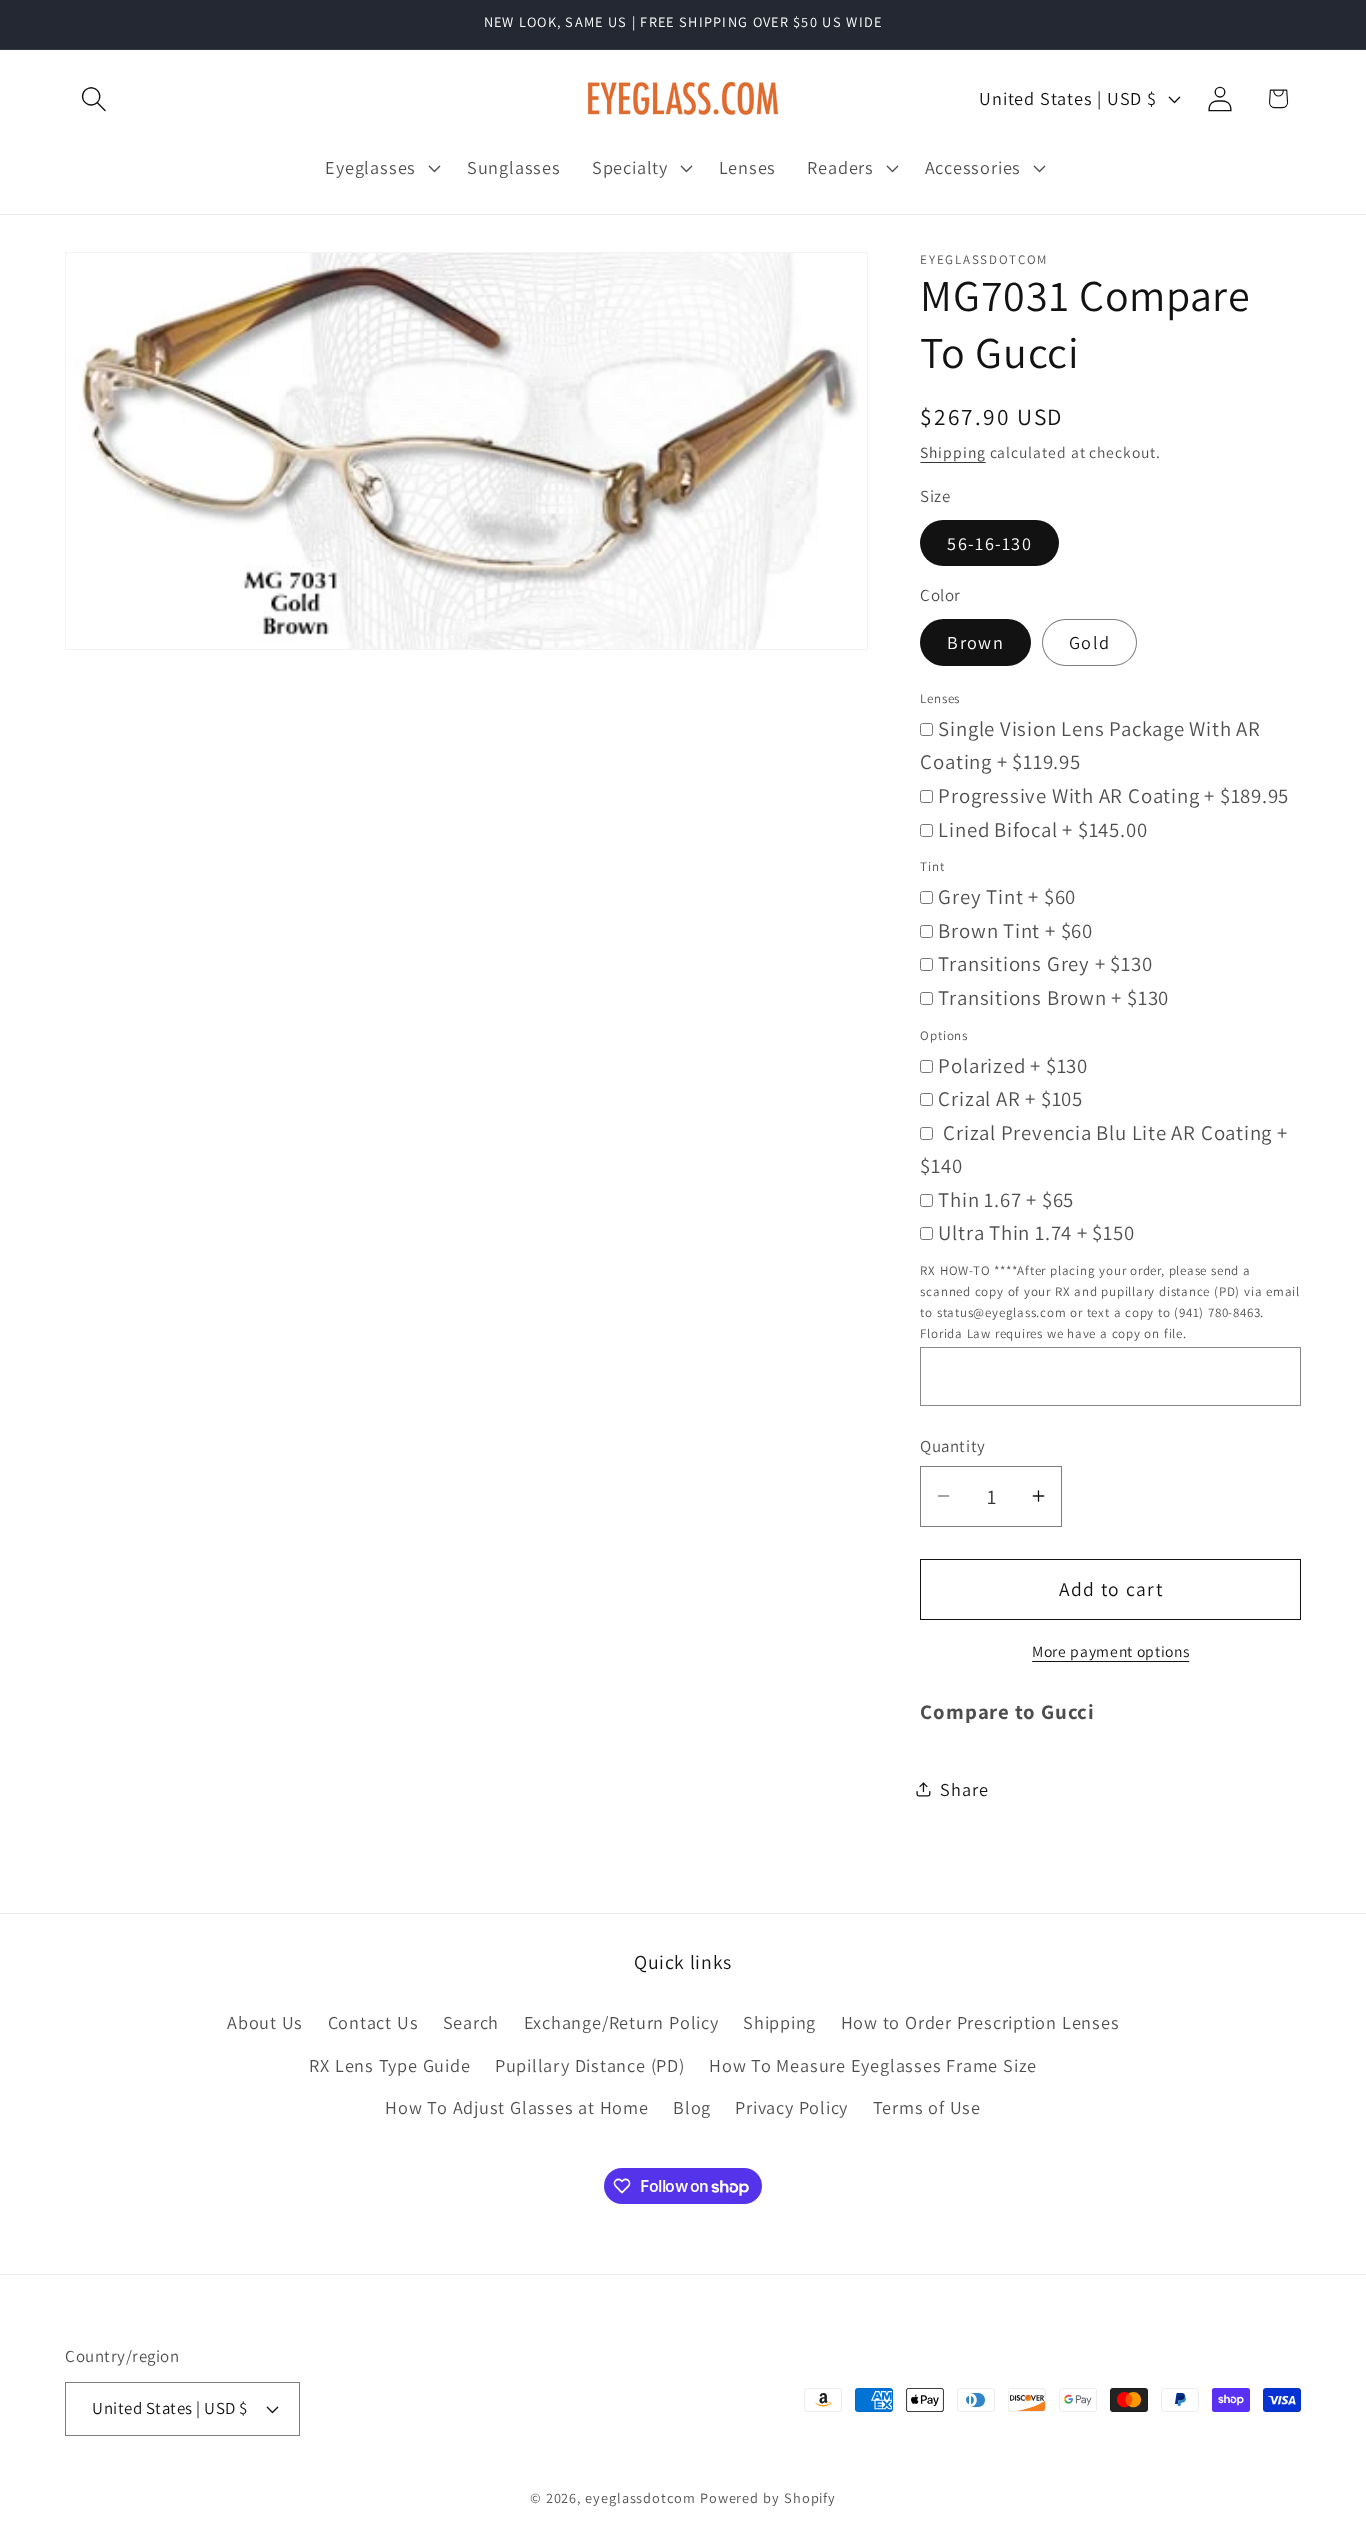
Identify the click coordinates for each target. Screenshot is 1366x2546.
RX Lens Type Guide (389, 2065)
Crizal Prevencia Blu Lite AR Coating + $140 (1103, 1148)
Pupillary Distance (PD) (590, 2065)
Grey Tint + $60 (1007, 896)
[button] (93, 98)
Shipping (952, 452)
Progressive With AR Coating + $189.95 (1113, 794)
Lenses (940, 697)
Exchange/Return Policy (621, 2022)
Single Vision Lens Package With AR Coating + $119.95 (1090, 744)
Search (471, 2022)
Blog (692, 2107)
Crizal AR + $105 (1010, 1098)
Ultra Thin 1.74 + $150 (1036, 1232)
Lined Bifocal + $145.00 (1042, 828)
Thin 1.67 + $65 (1006, 1198)
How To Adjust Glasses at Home (517, 2107)
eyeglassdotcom (640, 2497)
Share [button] (964, 1788)
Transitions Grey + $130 (1045, 963)
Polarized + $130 (1012, 1064)
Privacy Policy (791, 2107)
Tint (932, 866)
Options (943, 1034)
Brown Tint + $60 (1015, 929)
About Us (265, 2022)
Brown (975, 642)
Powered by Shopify (768, 2497)
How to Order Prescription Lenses (980, 2022)
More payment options (1110, 1650)
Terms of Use (927, 2107)
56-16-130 (989, 542)
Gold (1089, 642)
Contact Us (373, 2022)
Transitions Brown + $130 (1053, 996)
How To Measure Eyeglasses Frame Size (873, 2065)
